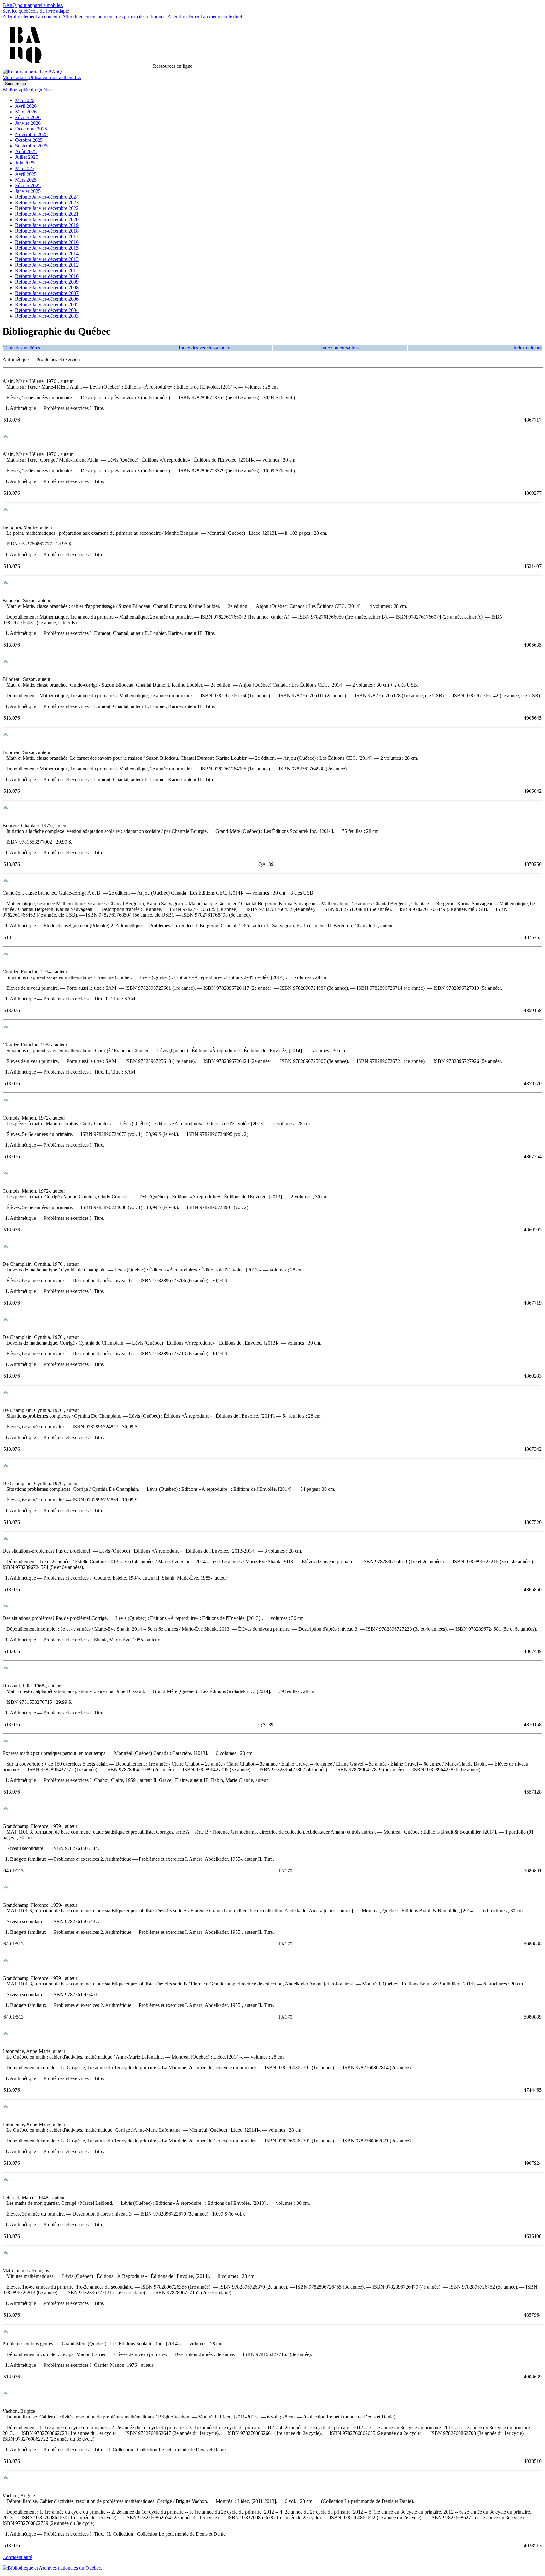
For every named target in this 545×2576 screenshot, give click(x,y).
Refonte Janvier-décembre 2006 (47, 299)
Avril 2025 (26, 174)
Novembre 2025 (31, 134)
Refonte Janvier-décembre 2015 (47, 248)
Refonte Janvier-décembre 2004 (47, 310)
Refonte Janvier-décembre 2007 (47, 293)
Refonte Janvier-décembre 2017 (47, 236)
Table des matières (22, 348)
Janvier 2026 (28, 123)
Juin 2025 (25, 163)
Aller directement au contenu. (32, 17)
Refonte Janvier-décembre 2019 (47, 225)
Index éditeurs (527, 348)
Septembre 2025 (31, 146)
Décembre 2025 (31, 129)
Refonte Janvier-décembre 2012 (47, 265)
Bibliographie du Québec (28, 90)
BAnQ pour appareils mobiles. (33, 5)
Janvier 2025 (28, 191)
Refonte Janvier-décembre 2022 (47, 208)
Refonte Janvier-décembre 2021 (47, 214)
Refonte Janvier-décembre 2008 (47, 288)
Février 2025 (28, 185)
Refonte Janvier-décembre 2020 (47, 219)
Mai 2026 (25, 100)
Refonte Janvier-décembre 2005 (47, 305)
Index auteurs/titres (340, 348)
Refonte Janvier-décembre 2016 (47, 242)
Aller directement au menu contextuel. (205, 17)
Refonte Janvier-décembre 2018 (47, 231)
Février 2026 (28, 117)
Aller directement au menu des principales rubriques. (114, 17)
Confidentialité (17, 2557)
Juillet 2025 (27, 157)
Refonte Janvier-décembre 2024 (47, 197)
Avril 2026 (26, 106)
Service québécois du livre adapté (36, 11)
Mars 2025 (26, 180)
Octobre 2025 (29, 140)
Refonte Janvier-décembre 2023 (47, 202)
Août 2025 (26, 151)
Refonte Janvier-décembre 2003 (47, 316)
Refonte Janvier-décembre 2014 (47, 254)
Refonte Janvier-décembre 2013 (47, 259)
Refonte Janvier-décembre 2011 (47, 271)
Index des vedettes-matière (205, 348)
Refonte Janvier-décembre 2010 (47, 276)
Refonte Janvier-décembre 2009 (47, 282)
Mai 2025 (25, 168)
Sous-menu (15, 84)
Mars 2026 (26, 112)
